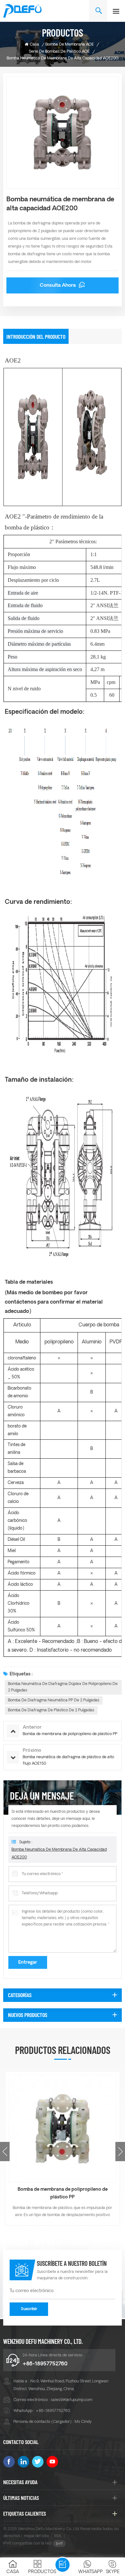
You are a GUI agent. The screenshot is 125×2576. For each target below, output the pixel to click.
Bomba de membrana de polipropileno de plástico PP (63, 2193)
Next (120, 2152)
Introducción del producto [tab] (36, 336)
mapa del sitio (37, 2536)
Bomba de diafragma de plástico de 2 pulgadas (51, 1710)
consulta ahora (58, 286)
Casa (34, 45)
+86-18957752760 (45, 2364)
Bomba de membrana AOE (70, 45)
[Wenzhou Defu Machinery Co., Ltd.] (22, 11)
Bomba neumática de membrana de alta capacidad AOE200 (59, 1854)
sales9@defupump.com (72, 2400)
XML (58, 2536)
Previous (5, 2152)
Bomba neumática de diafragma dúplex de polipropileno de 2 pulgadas (63, 1687)
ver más (63, 2225)
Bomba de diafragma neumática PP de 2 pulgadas (54, 1700)
